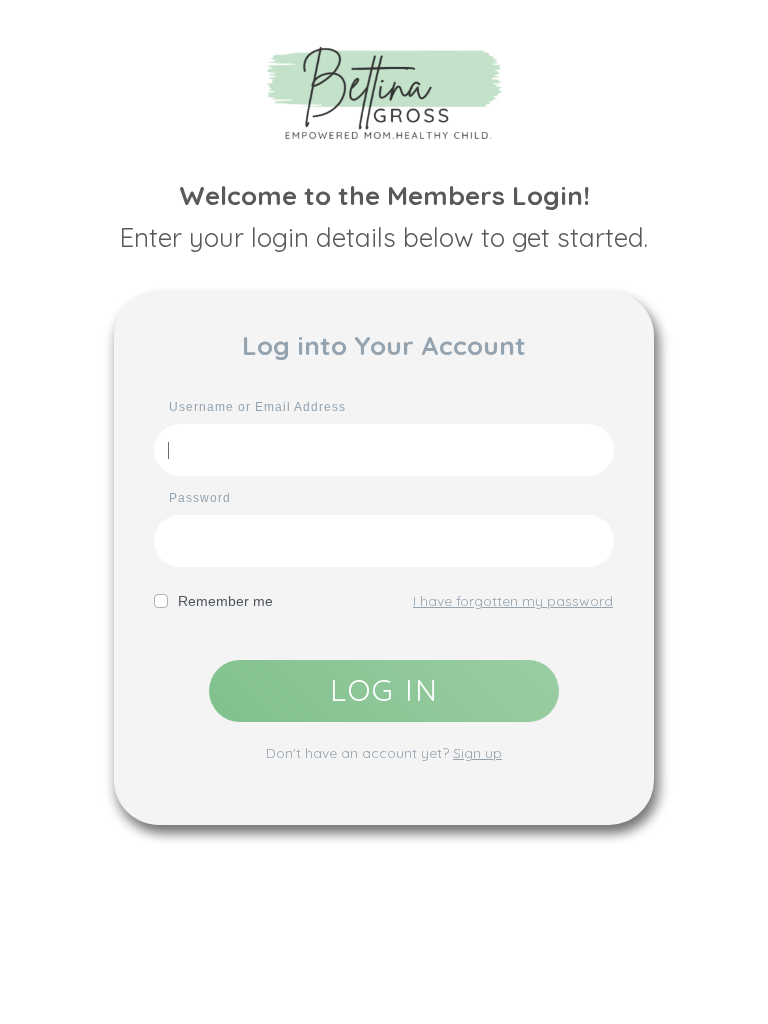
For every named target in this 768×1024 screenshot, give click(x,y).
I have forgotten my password (513, 601)
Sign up (477, 753)
